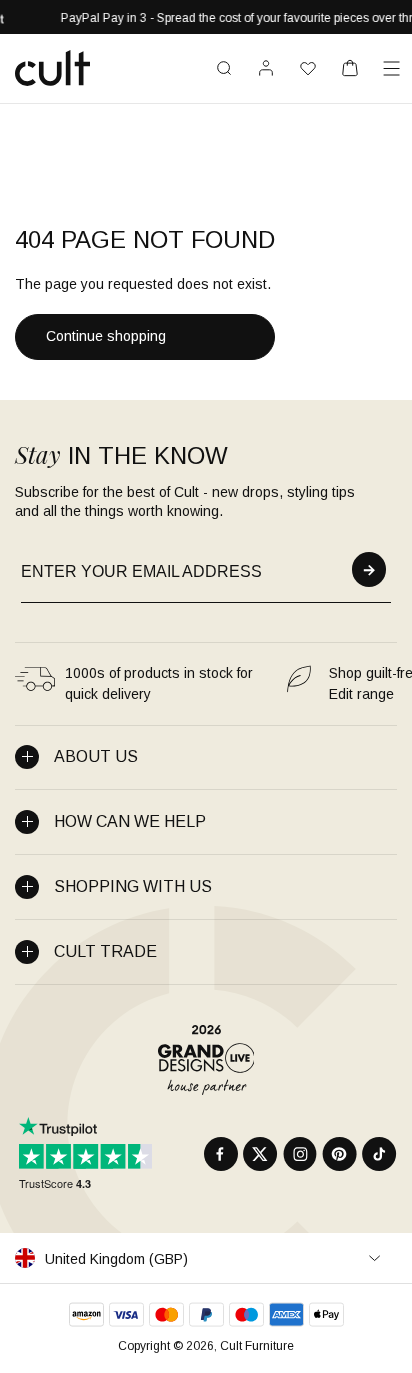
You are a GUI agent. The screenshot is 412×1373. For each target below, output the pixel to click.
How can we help (130, 821)
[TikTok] (379, 1154)
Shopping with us (133, 886)
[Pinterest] (339, 1154)
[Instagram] (300, 1154)
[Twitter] (260, 1154)
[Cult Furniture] (52, 68)
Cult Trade (105, 951)
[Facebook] (221, 1154)
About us (96, 756)
